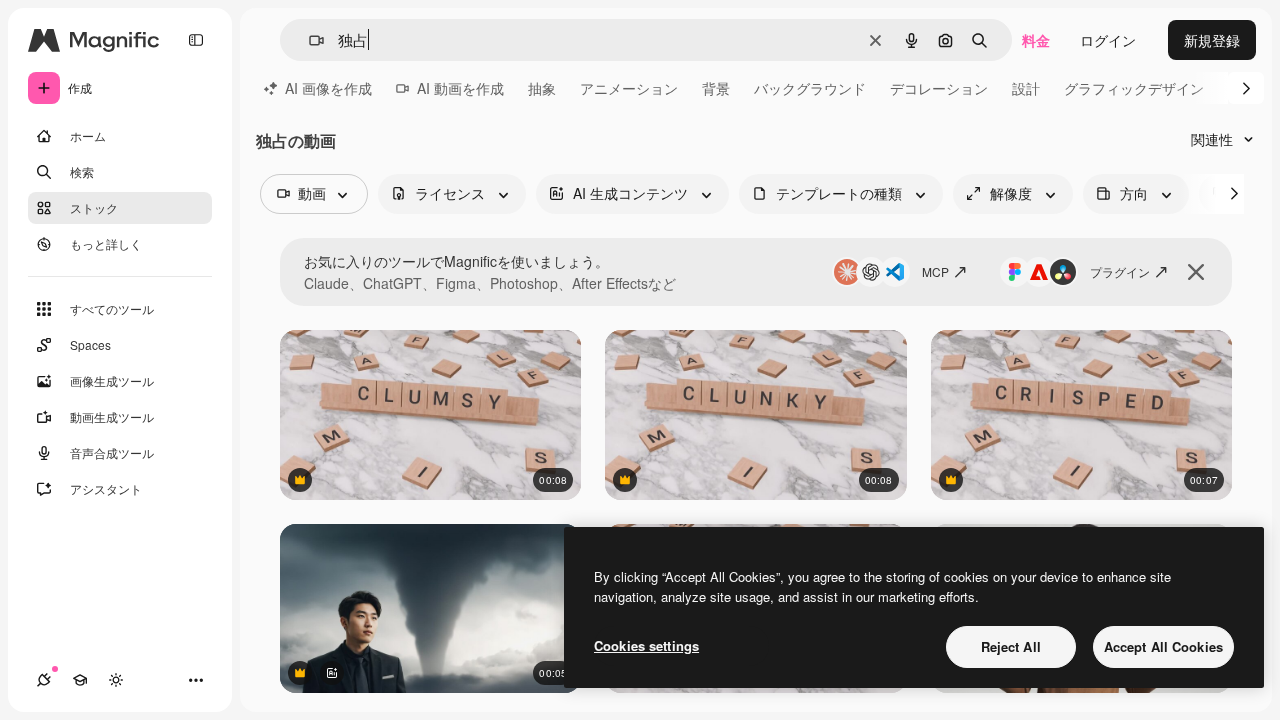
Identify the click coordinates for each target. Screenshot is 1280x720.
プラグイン (1120, 271)
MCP (935, 271)
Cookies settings (646, 645)
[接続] (44, 680)
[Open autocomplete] (308, 40)
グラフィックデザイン (1134, 88)
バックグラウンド (810, 88)
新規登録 (1212, 40)
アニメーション (629, 88)
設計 (1026, 88)
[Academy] (80, 680)
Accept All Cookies (1163, 646)
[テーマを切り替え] (116, 680)
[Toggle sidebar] (196, 40)
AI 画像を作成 (328, 88)
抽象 (542, 88)
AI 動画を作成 (460, 88)
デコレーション (939, 88)
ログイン (1108, 40)
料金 (1036, 40)
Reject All (1011, 646)
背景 (716, 88)
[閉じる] (1196, 272)
